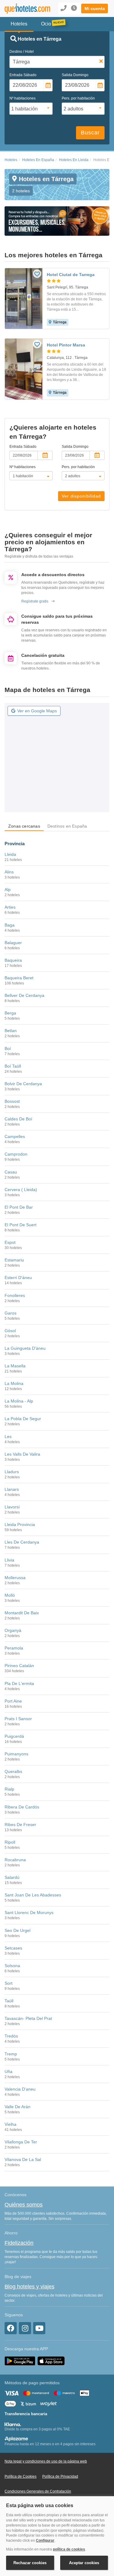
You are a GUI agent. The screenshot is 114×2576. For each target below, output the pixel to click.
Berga (10, 1013)
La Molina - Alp (19, 1401)
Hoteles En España (38, 160)
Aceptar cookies (84, 2563)
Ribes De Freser (20, 1825)
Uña (9, 2071)
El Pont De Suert (21, 1225)
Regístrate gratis (35, 601)
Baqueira (13, 960)
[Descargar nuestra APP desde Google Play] (20, 2361)
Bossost (12, 1101)
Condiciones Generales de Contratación (38, 2491)
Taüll (9, 2001)
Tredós (11, 2036)
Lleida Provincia (20, 1524)
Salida (75, 75)
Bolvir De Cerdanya (23, 1084)
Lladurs (12, 1472)
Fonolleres (15, 1295)
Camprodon (16, 1154)
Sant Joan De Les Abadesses (33, 1895)
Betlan (11, 1031)
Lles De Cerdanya (22, 1542)
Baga (10, 925)
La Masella (15, 1366)
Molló (10, 1595)
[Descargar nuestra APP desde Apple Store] (51, 2361)
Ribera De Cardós (22, 1807)
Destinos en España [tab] (67, 826)
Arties (10, 907)
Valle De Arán (17, 2107)
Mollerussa (15, 1578)
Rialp (9, 1789)
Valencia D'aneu (20, 2089)
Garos (10, 1313)
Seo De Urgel (17, 1930)
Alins (9, 872)
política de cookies (69, 2549)
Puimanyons (16, 1754)
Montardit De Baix (22, 1613)
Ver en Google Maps (37, 711)
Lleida (10, 854)
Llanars (12, 1489)
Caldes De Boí (18, 1119)
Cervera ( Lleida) (21, 1190)
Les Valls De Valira (22, 1454)
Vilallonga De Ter (21, 2142)
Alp (8, 890)
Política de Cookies (21, 2476)
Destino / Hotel (22, 52)
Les (8, 1437)
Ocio (46, 24)
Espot (10, 1242)
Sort (9, 1983)
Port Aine (13, 1701)
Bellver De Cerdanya (24, 995)
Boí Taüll (13, 1066)
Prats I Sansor (18, 1719)
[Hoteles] (24, 9)
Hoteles (11, 160)
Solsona (12, 1966)
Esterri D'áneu (18, 1278)
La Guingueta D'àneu (25, 1348)
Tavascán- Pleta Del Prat (28, 2018)
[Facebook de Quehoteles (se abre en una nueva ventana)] (11, 2328)
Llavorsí (12, 1507)
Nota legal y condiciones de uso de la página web (46, 2461)
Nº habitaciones (22, 98)
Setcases (13, 1948)
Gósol (10, 1331)
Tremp (11, 2054)
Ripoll (10, 1842)
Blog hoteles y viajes (29, 2287)
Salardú (12, 1877)
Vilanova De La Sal (23, 2159)
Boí (8, 1048)
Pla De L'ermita (19, 1683)
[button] (95, 8)
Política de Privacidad (60, 2476)
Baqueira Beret (19, 978)
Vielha (10, 2124)
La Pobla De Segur (23, 1419)
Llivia (9, 1560)
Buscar (90, 133)
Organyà (13, 1630)
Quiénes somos (24, 2205)
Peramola (14, 1648)
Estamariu (14, 1260)
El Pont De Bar (19, 1207)
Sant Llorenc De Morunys (29, 1913)
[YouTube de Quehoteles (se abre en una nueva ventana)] (39, 2328)
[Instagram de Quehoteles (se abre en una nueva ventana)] (25, 2328)
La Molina (14, 1383)
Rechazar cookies (30, 2563)
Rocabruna (15, 1860)
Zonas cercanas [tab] (24, 826)
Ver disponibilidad (81, 496)
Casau (11, 1172)
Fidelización (19, 2243)
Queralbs (13, 1771)
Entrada (23, 75)
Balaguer (13, 943)
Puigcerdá (14, 1736)
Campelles (15, 1136)
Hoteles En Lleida (74, 160)
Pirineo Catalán (19, 1666)
